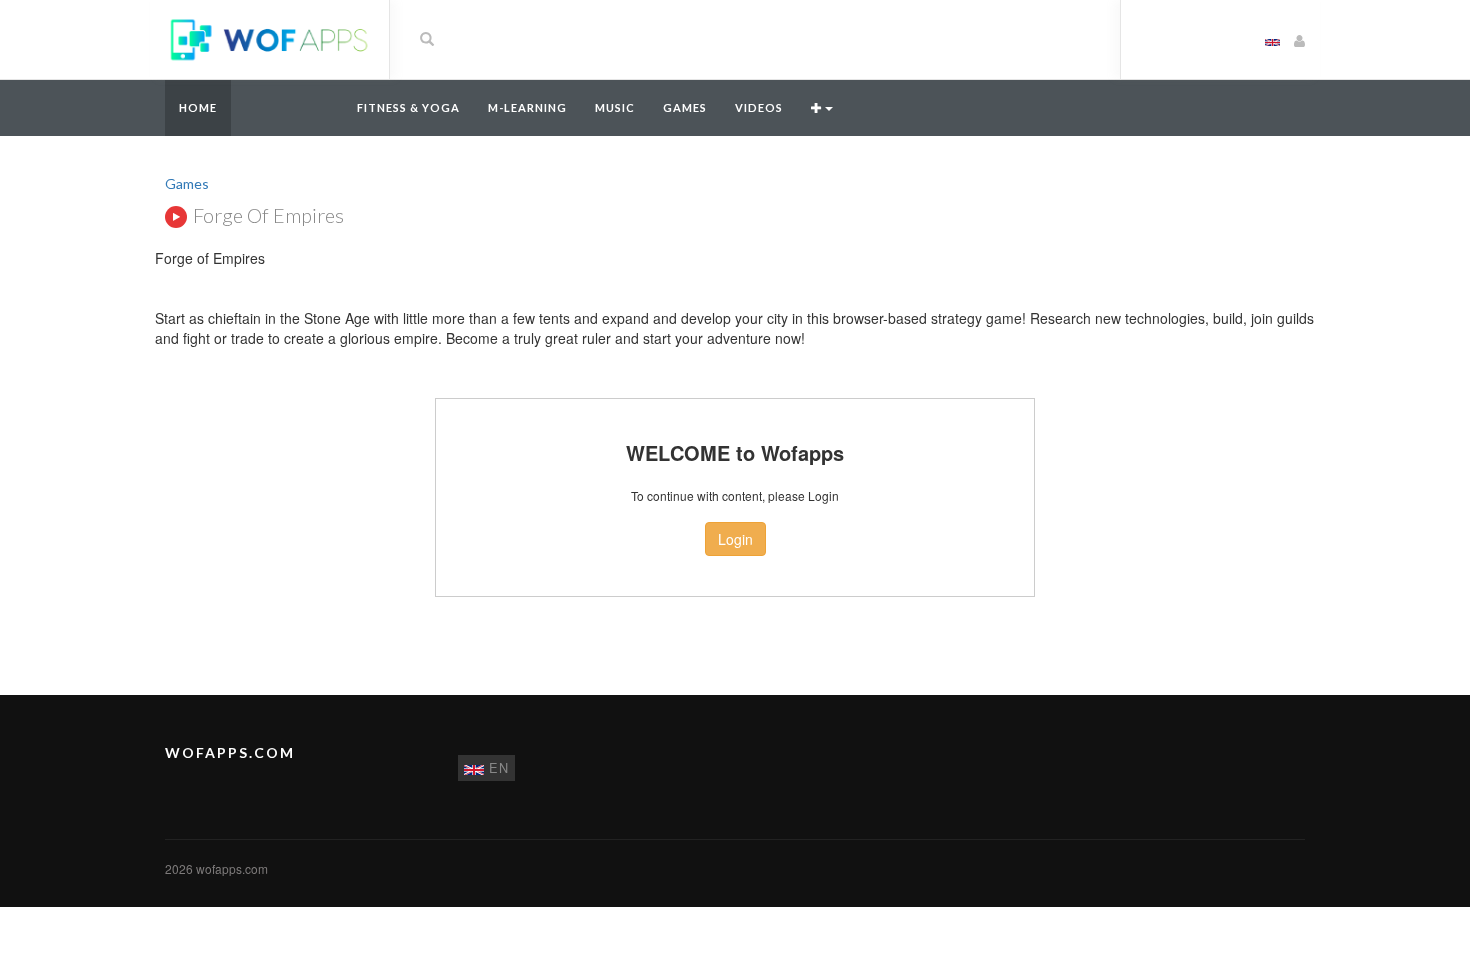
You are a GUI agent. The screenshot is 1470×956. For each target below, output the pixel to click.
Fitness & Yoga (408, 107)
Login (735, 539)
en (496, 767)
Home (198, 107)
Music (615, 107)
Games (685, 107)
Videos (759, 107)
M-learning (527, 107)
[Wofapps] (269, 38)
